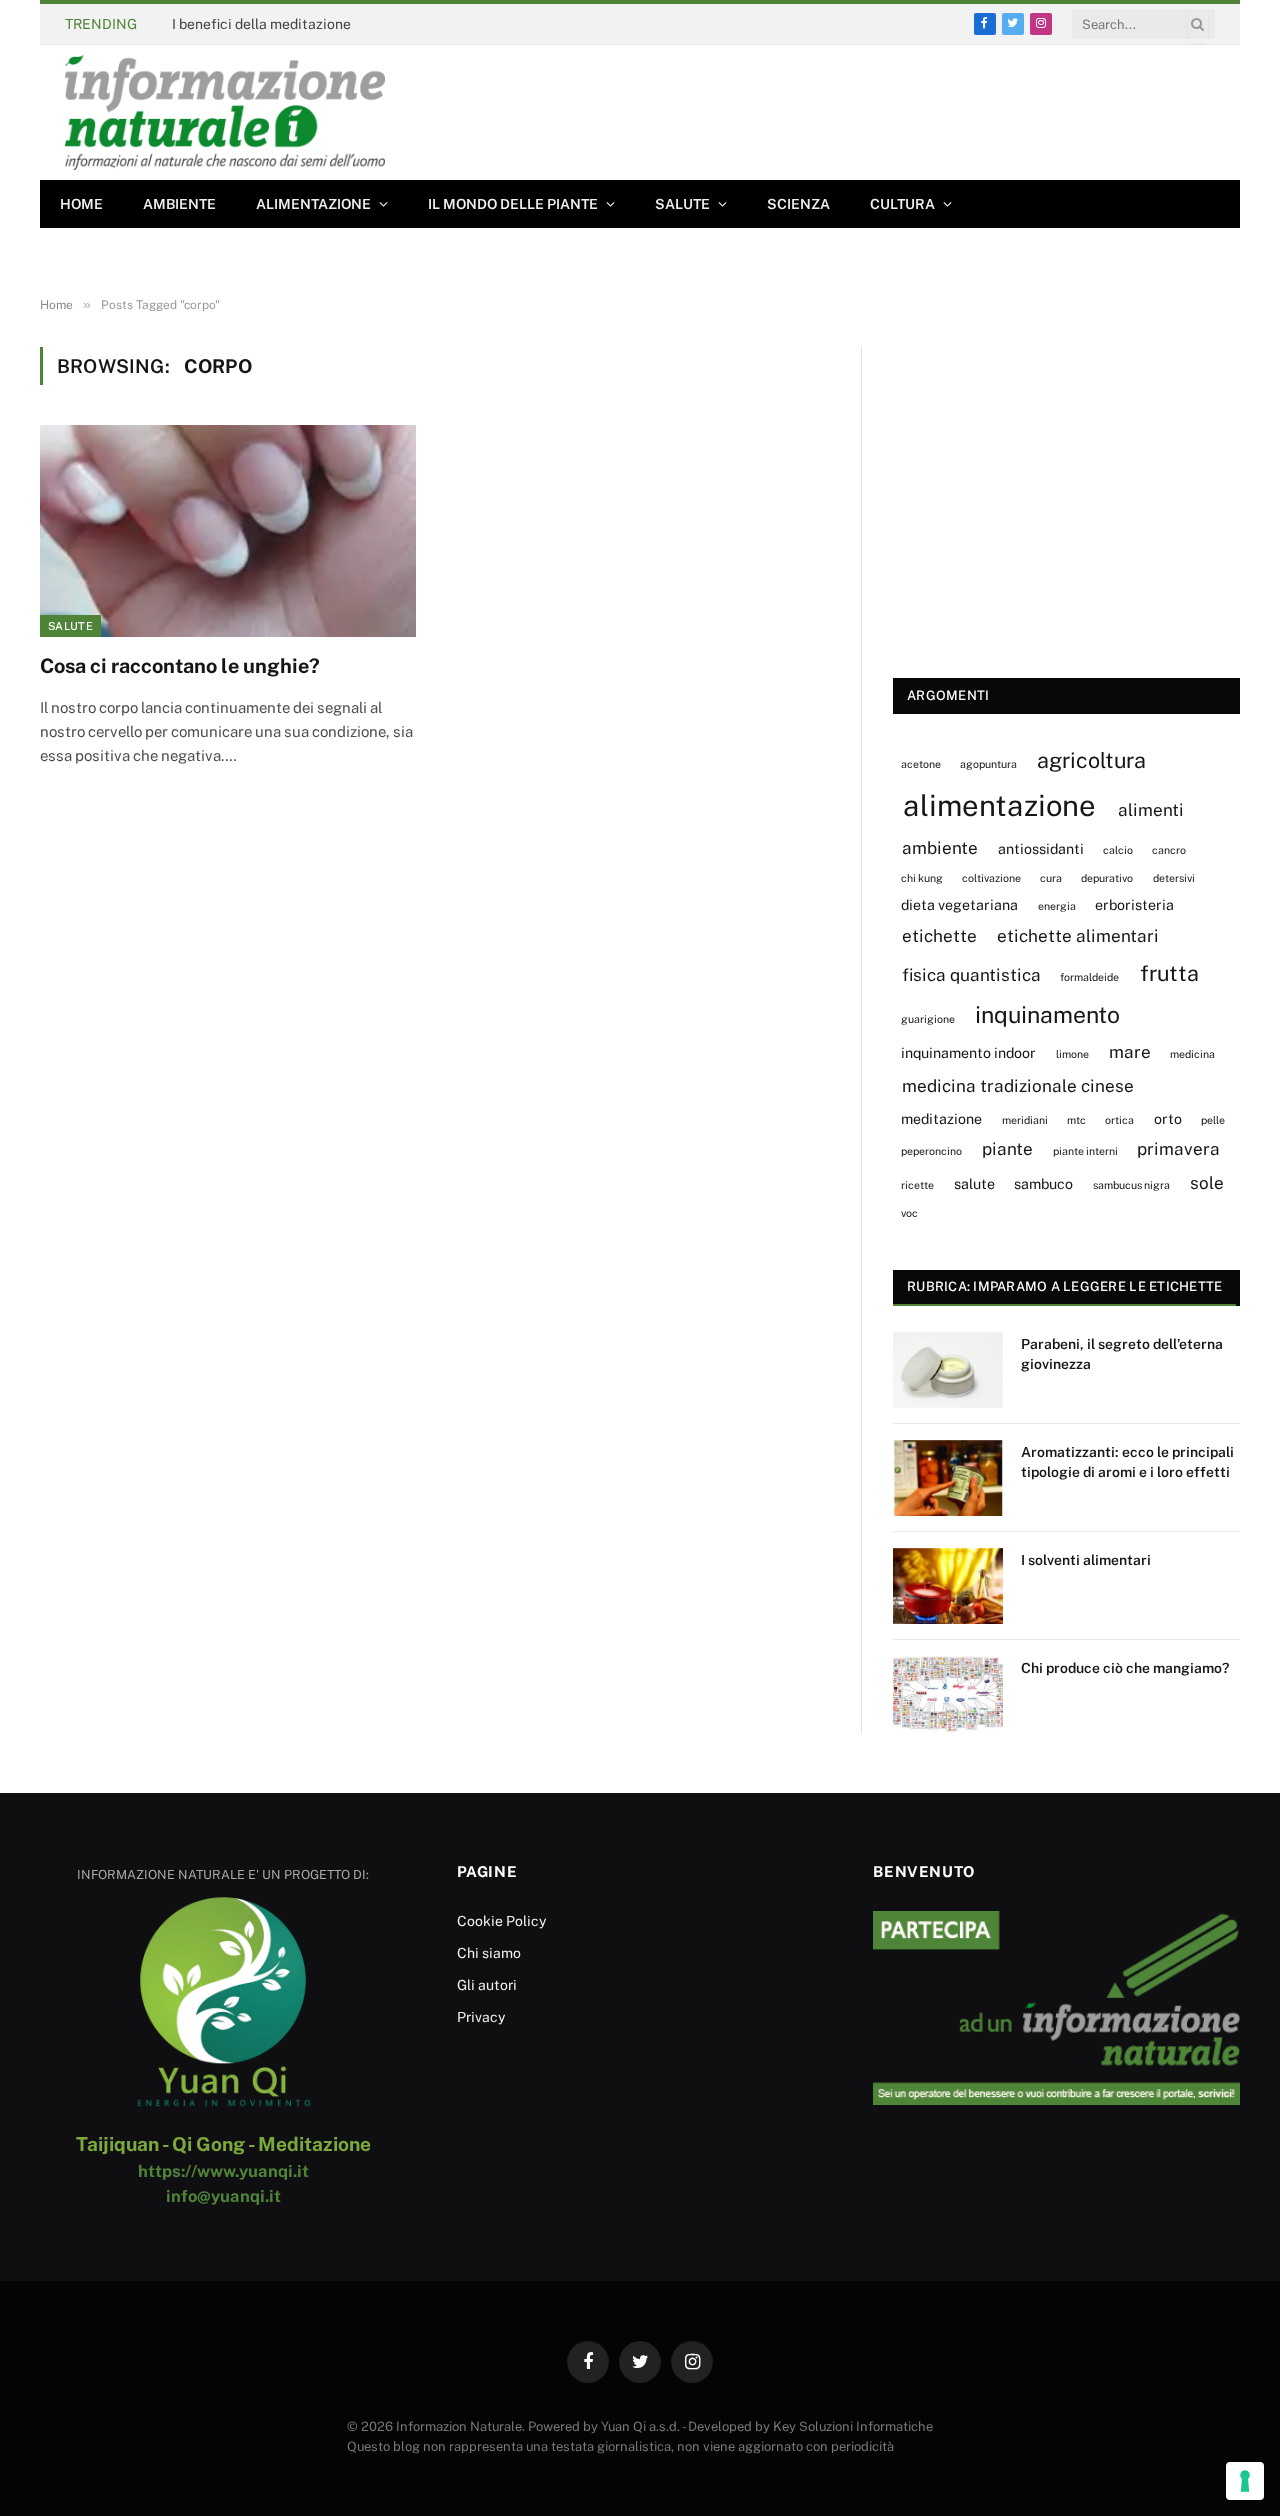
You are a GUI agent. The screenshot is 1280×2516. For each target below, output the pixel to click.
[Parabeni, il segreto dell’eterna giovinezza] (948, 1370)
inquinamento (1047, 1014)
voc (909, 1213)
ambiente (940, 848)
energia (1057, 906)
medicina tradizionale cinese (1018, 1086)
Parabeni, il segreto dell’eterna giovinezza (1122, 1354)
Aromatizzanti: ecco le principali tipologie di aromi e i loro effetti (1127, 1462)
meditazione (941, 1118)
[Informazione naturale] (225, 112)
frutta (1169, 973)
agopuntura (988, 764)
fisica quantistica (971, 975)
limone (1072, 1054)
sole (1207, 1183)
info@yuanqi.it (223, 2196)
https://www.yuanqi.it (223, 2171)
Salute (682, 204)
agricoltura (1091, 760)
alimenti (1151, 810)
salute (974, 1183)
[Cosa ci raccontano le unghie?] (228, 531)
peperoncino (931, 1151)
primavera (1178, 1149)
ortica (1119, 1120)
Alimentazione (313, 204)
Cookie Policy (501, 1921)
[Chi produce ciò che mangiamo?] (948, 1694)
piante (1007, 1149)
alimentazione (999, 805)
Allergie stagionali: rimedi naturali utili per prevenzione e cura (373, 24)
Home (81, 204)
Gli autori (487, 1985)
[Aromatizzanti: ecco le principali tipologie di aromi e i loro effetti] (948, 1478)
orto (1168, 1118)
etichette (939, 936)
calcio (1118, 850)
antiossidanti (1041, 848)
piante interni (1085, 1151)
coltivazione (991, 878)
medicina (1192, 1054)
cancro (1169, 850)
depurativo (1107, 878)
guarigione (928, 1019)
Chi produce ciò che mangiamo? (1125, 1668)
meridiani (1025, 1120)
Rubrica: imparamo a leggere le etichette (1064, 1286)
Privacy (481, 2017)
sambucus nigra (1131, 1185)
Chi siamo (489, 1953)
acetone (921, 764)
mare (1130, 1052)
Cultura (902, 204)
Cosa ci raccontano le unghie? (180, 666)
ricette (917, 1185)
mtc (1076, 1120)
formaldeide (1089, 977)
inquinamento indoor (968, 1052)
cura (1051, 878)
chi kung (922, 878)
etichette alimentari (1078, 936)
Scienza (798, 204)
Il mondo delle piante (513, 204)
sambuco (1043, 1183)
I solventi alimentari (1086, 1560)
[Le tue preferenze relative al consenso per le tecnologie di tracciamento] (1245, 2481)
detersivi (1174, 878)
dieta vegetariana (959, 904)
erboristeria (1134, 904)
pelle (1213, 1120)
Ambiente (179, 204)
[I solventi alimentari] (948, 1586)
